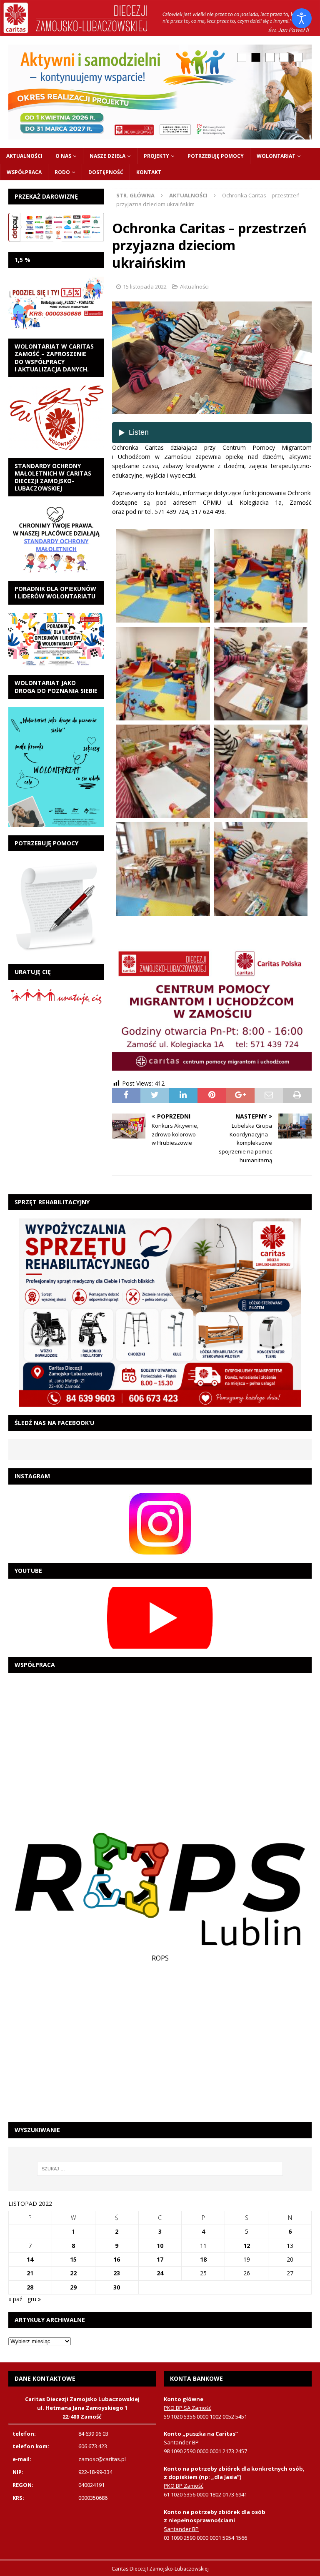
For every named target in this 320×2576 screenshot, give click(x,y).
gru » (34, 2299)
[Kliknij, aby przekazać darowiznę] (56, 227)
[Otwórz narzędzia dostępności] (302, 18)
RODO (62, 172)
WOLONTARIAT (276, 156)
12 (247, 2246)
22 (73, 2273)
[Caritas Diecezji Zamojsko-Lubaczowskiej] (160, 31)
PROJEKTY (156, 156)
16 (117, 2259)
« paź (15, 2299)
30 (117, 2287)
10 (160, 2246)
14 (30, 2259)
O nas (63, 156)
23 (117, 2273)
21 (30, 2273)
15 (73, 2259)
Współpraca (24, 172)
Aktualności (24, 156)
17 (160, 2259)
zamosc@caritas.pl (102, 2459)
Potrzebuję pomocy (216, 156)
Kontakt (149, 172)
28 (30, 2287)
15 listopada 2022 (145, 286)
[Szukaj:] (160, 2169)
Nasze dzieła (107, 156)
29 (73, 2287)
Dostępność (106, 172)
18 (203, 2259)
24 (160, 2273)
